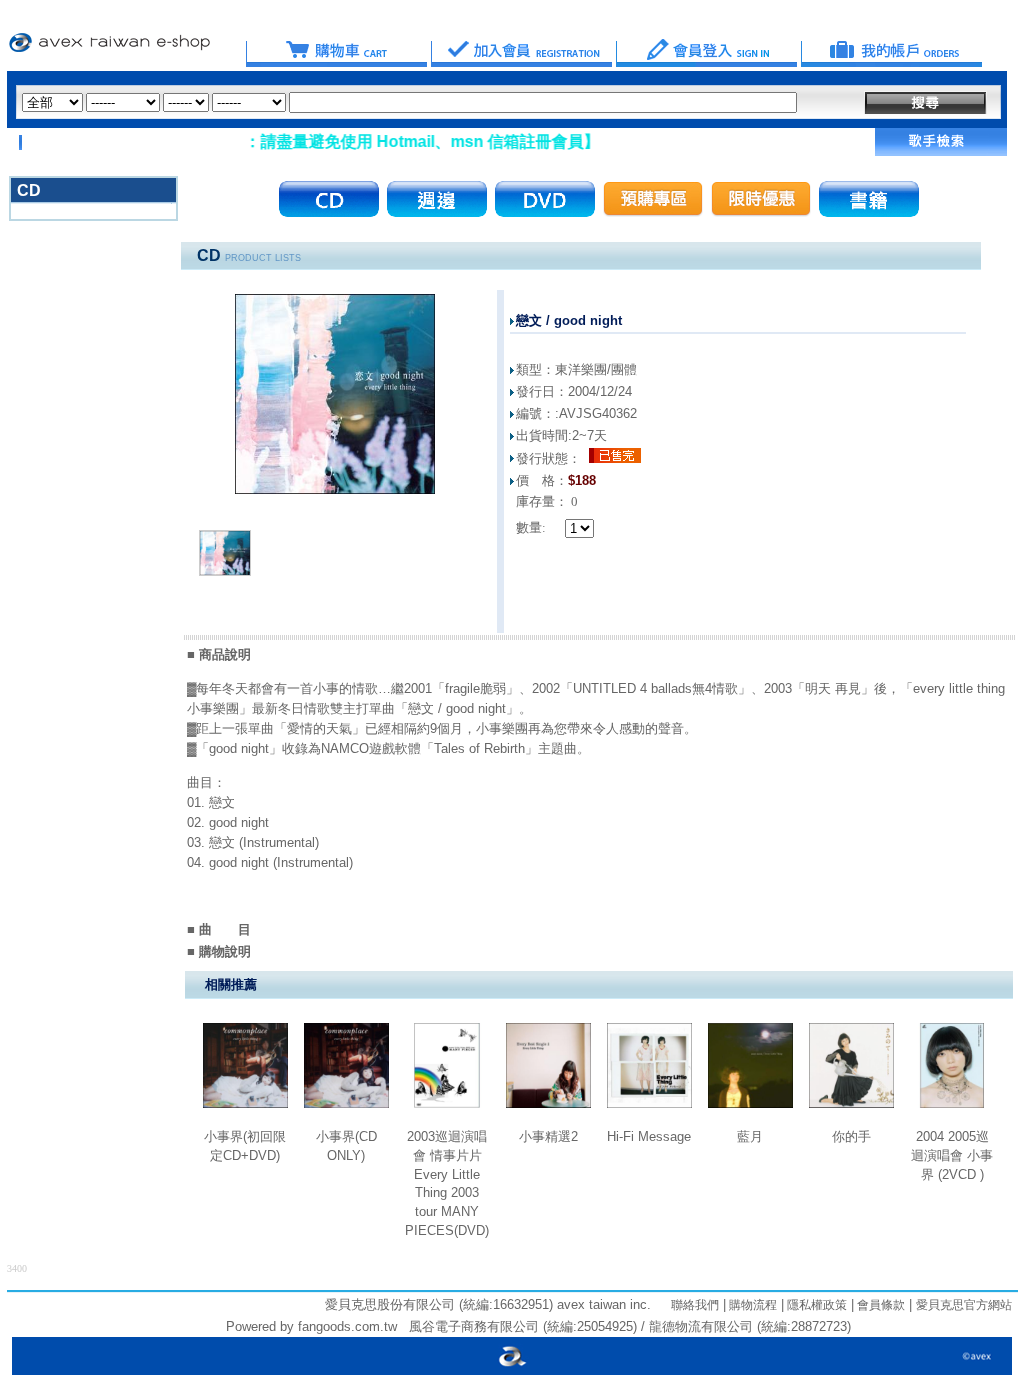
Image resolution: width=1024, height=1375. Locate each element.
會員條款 (879, 1305)
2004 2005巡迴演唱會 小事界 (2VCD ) (952, 1155)
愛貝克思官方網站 (964, 1305)
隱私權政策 (815, 1305)
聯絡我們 (695, 1305)
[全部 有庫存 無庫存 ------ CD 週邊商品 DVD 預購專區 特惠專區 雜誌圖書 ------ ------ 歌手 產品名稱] (409, 102)
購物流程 (751, 1305)
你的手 (851, 1136)
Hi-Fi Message (649, 1136)
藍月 (750, 1136)
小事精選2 (548, 1136)
